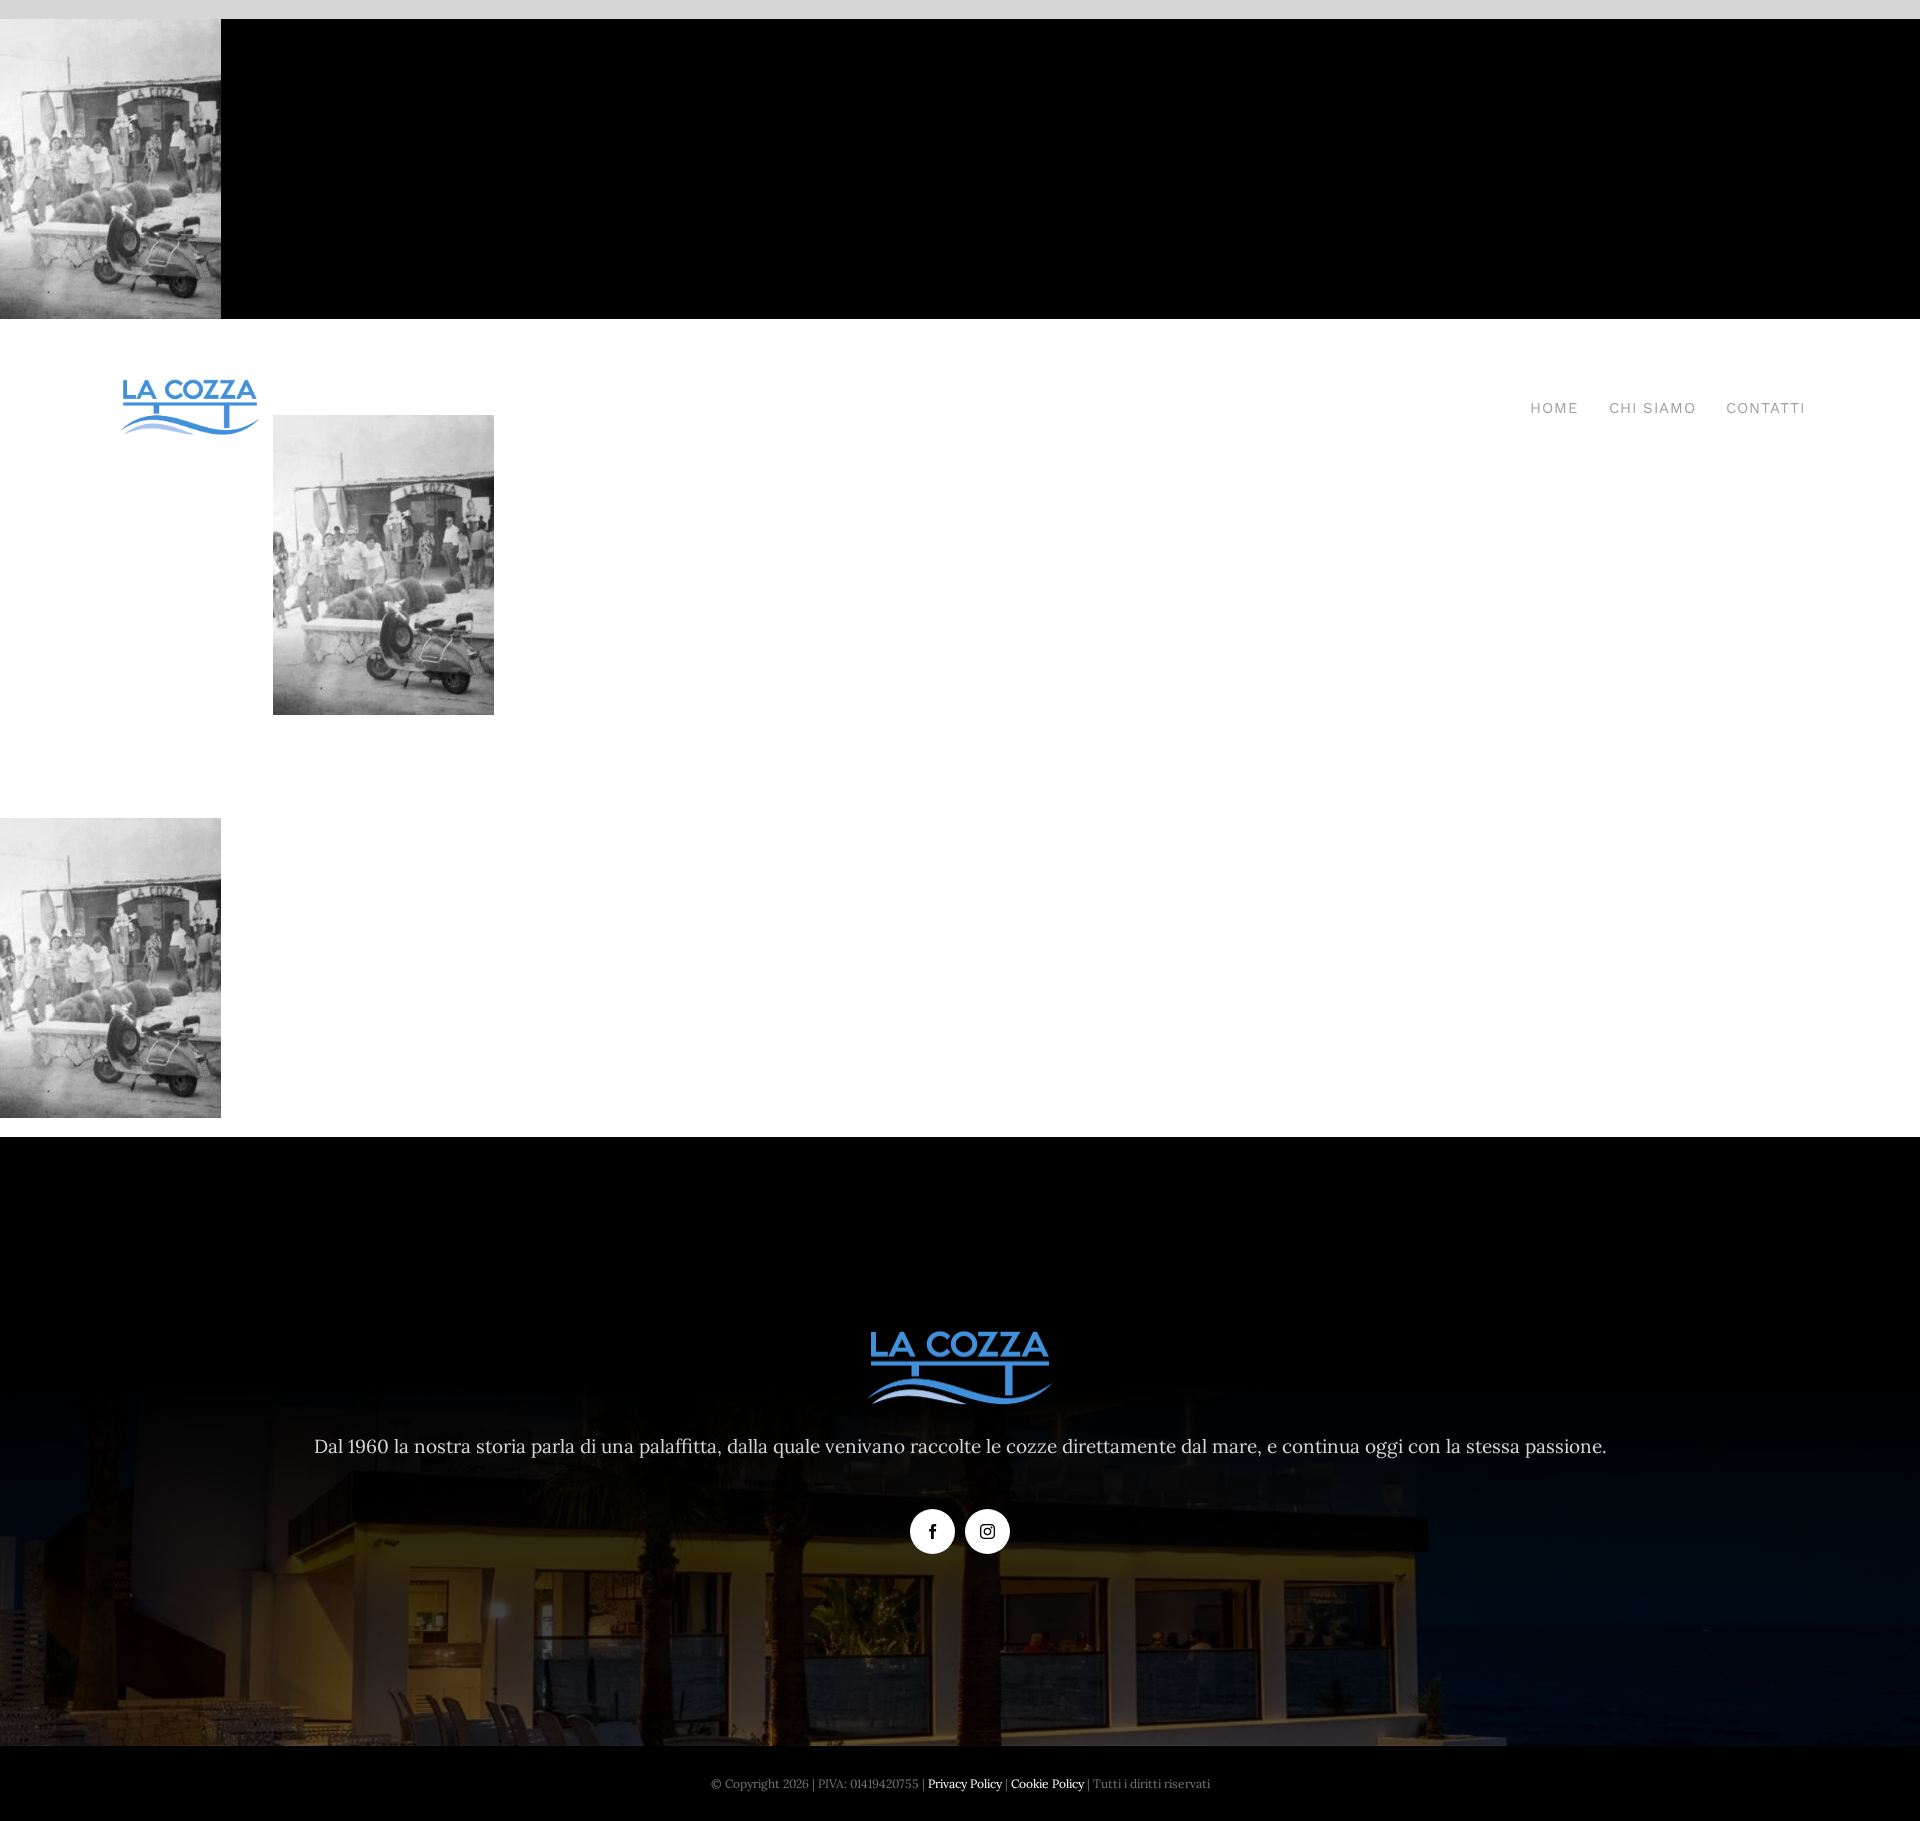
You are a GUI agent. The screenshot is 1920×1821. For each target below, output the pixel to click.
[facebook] (932, 1531)
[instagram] (987, 1531)
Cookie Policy (1047, 1783)
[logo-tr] (190, 387)
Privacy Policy (965, 1783)
